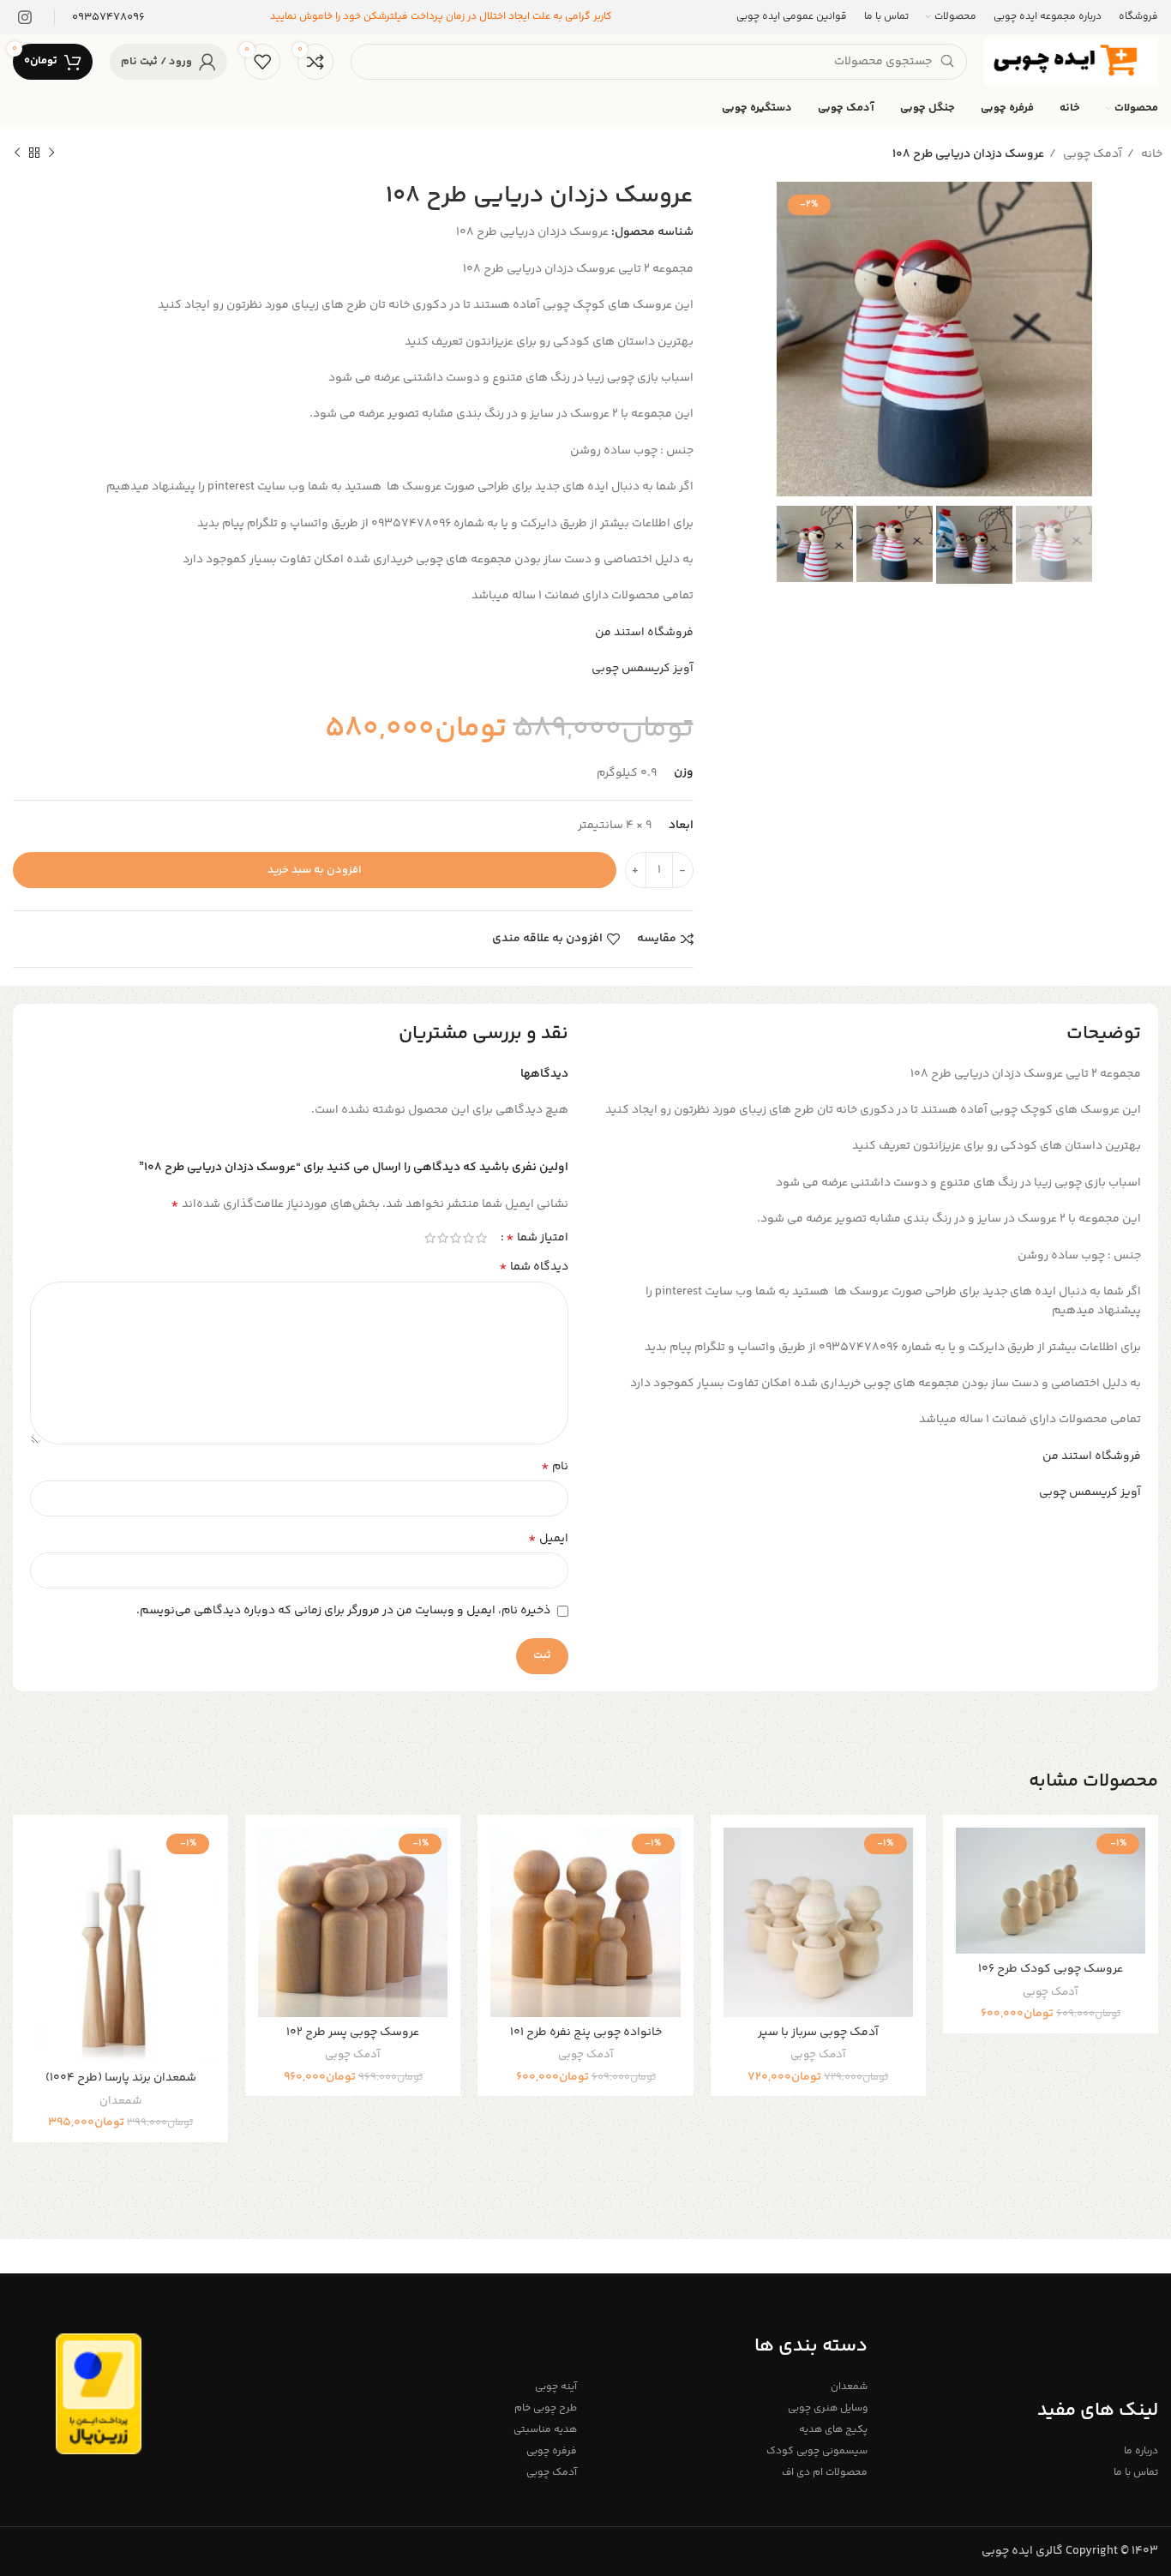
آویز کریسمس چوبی (643, 669)
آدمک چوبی (1091, 154)
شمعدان (120, 2102)
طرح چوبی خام (546, 2408)
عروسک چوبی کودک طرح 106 (1051, 1969)
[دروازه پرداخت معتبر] (99, 2394)
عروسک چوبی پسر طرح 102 (353, 2033)
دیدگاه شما (534, 1267)
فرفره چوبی (552, 2451)
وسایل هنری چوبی (828, 2408)
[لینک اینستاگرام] (25, 17)
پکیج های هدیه (833, 2430)
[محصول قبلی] (51, 153)
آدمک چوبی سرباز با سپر (818, 2033)
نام (555, 1467)
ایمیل (548, 1539)
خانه (1150, 154)
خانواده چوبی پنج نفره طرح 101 (586, 2033)
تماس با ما (1136, 2473)
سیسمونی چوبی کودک (817, 2451)
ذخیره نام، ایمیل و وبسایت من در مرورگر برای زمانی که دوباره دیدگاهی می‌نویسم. (343, 1611)
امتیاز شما (537, 1238)
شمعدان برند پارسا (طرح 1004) (121, 2078)
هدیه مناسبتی (545, 2430)
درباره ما (1141, 2451)
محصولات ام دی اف (825, 2473)
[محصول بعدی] (17, 153)
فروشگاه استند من (644, 633)
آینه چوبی (556, 2387)
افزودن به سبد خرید (315, 870)
